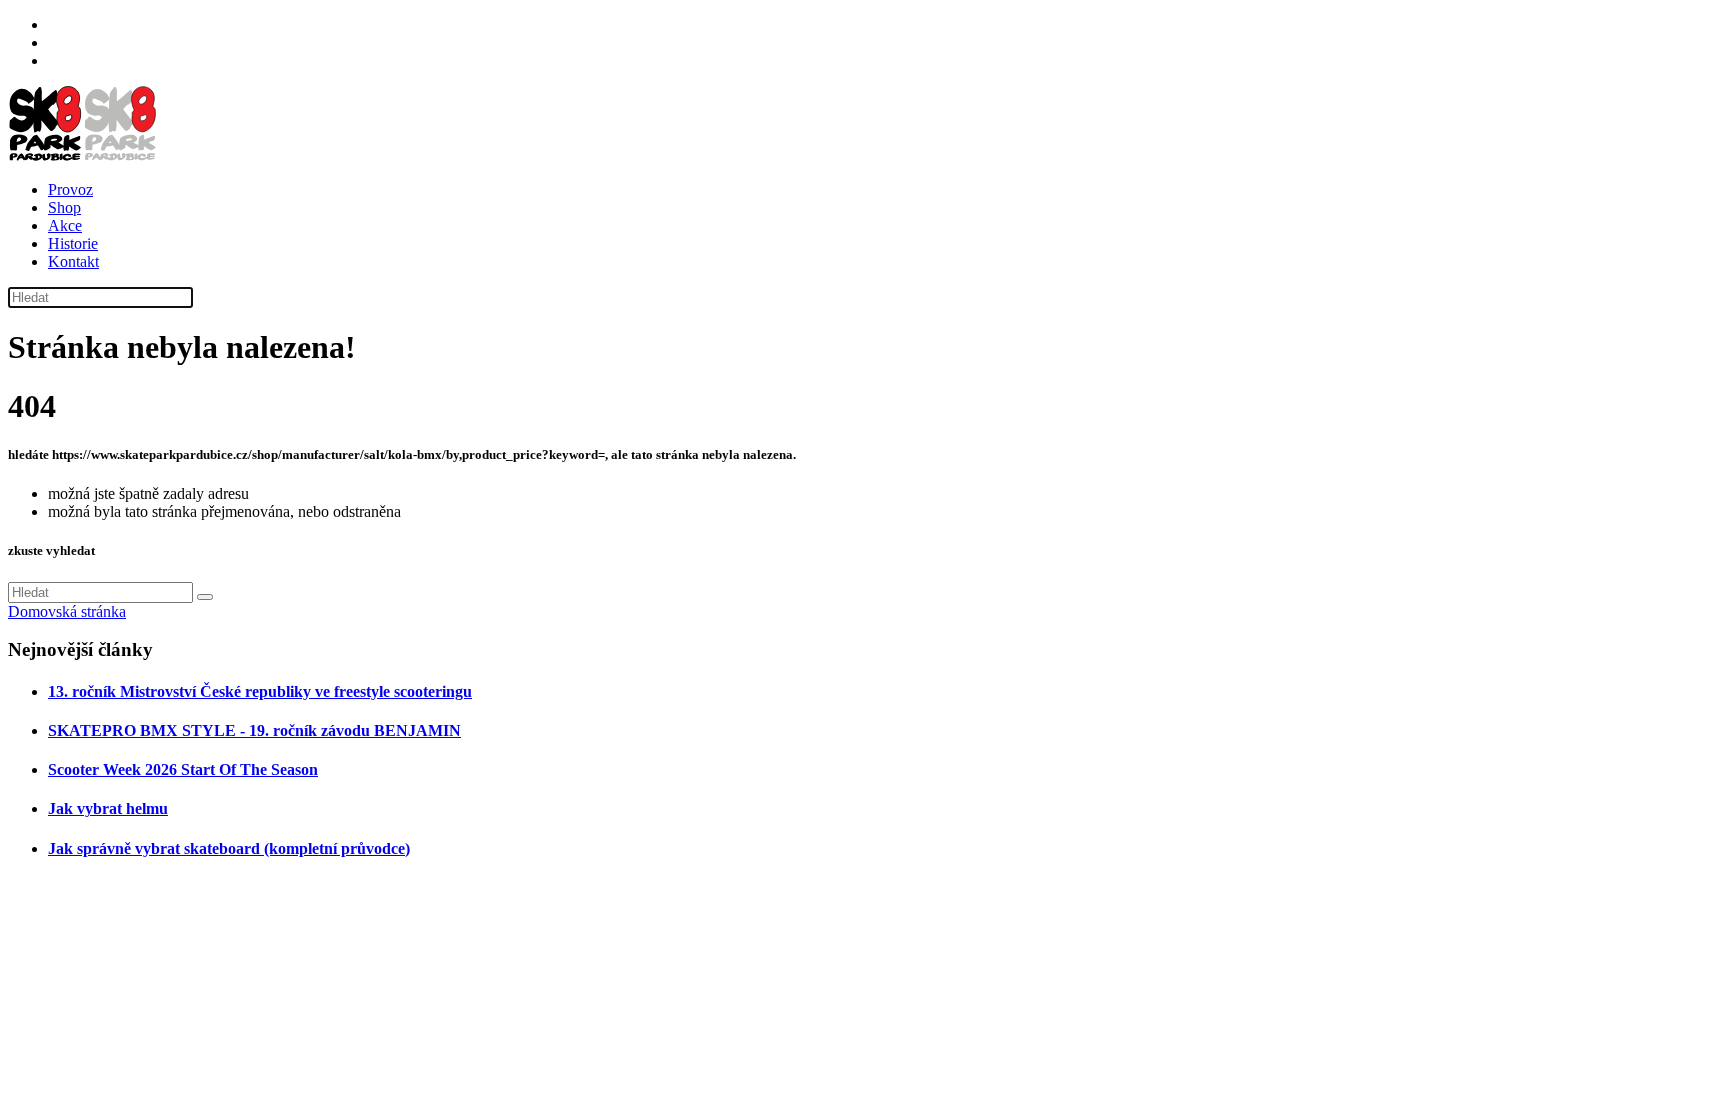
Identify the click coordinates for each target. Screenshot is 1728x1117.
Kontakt (73, 261)
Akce (65, 225)
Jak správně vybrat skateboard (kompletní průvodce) (229, 848)
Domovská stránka (67, 611)
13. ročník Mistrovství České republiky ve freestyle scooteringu (260, 691)
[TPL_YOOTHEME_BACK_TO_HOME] (83, 155)
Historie (73, 243)
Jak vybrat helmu (108, 808)
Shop (64, 207)
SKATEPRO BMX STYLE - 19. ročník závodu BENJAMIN (254, 730)
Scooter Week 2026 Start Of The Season (183, 769)
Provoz (70, 189)
